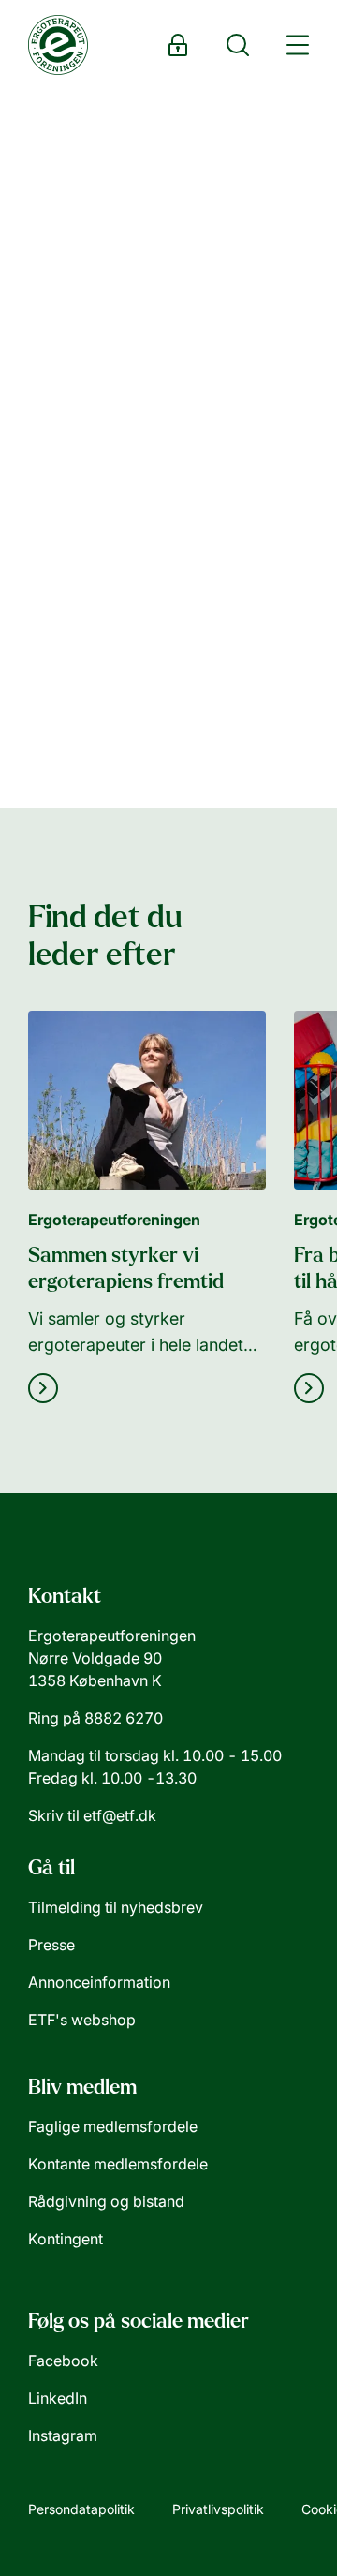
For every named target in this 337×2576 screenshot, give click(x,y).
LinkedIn (58, 2398)
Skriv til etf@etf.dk (92, 1815)
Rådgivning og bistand (106, 2201)
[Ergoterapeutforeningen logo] (58, 45)
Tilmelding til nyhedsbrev (116, 1907)
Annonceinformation (99, 1982)
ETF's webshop (82, 2020)
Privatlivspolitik (218, 2509)
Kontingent (66, 2239)
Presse (51, 1945)
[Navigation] (298, 45)
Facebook (63, 2361)
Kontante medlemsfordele (118, 2164)
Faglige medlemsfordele (113, 2126)
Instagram (63, 2435)
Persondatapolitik (81, 2509)
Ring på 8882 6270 (95, 1718)
